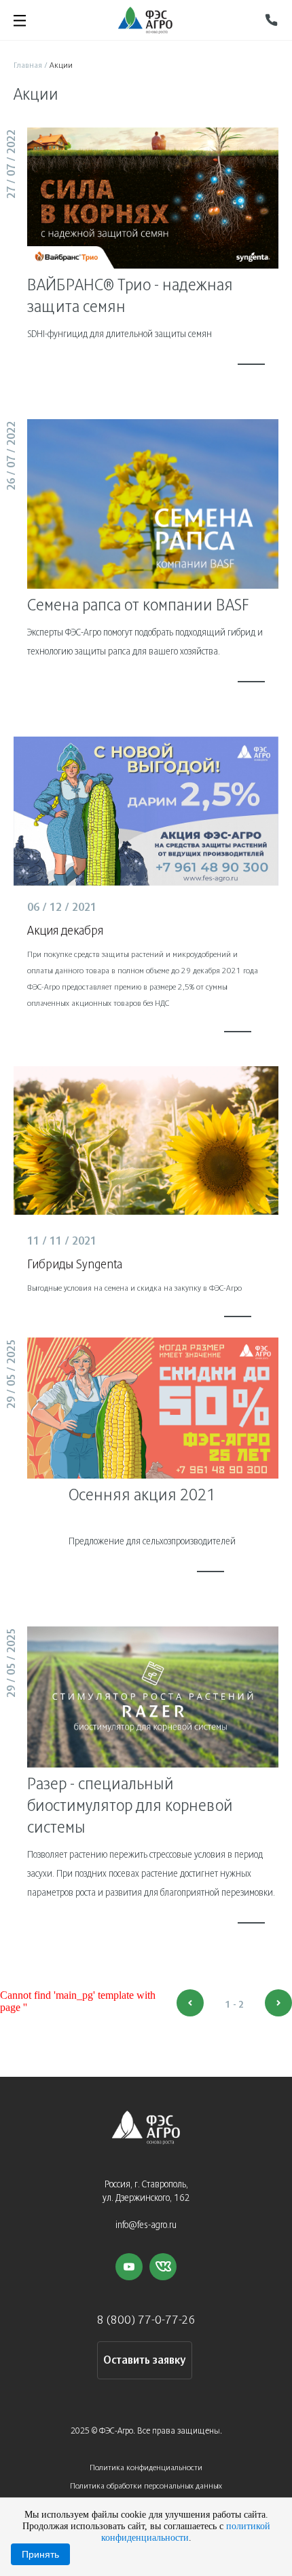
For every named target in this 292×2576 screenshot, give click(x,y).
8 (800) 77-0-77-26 (146, 2321)
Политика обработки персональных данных (146, 2486)
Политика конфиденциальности (146, 2468)
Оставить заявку (144, 2361)
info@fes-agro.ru (146, 2226)
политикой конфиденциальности (186, 2532)
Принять (40, 2554)
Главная (28, 65)
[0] (190, 2003)
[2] (278, 2003)
